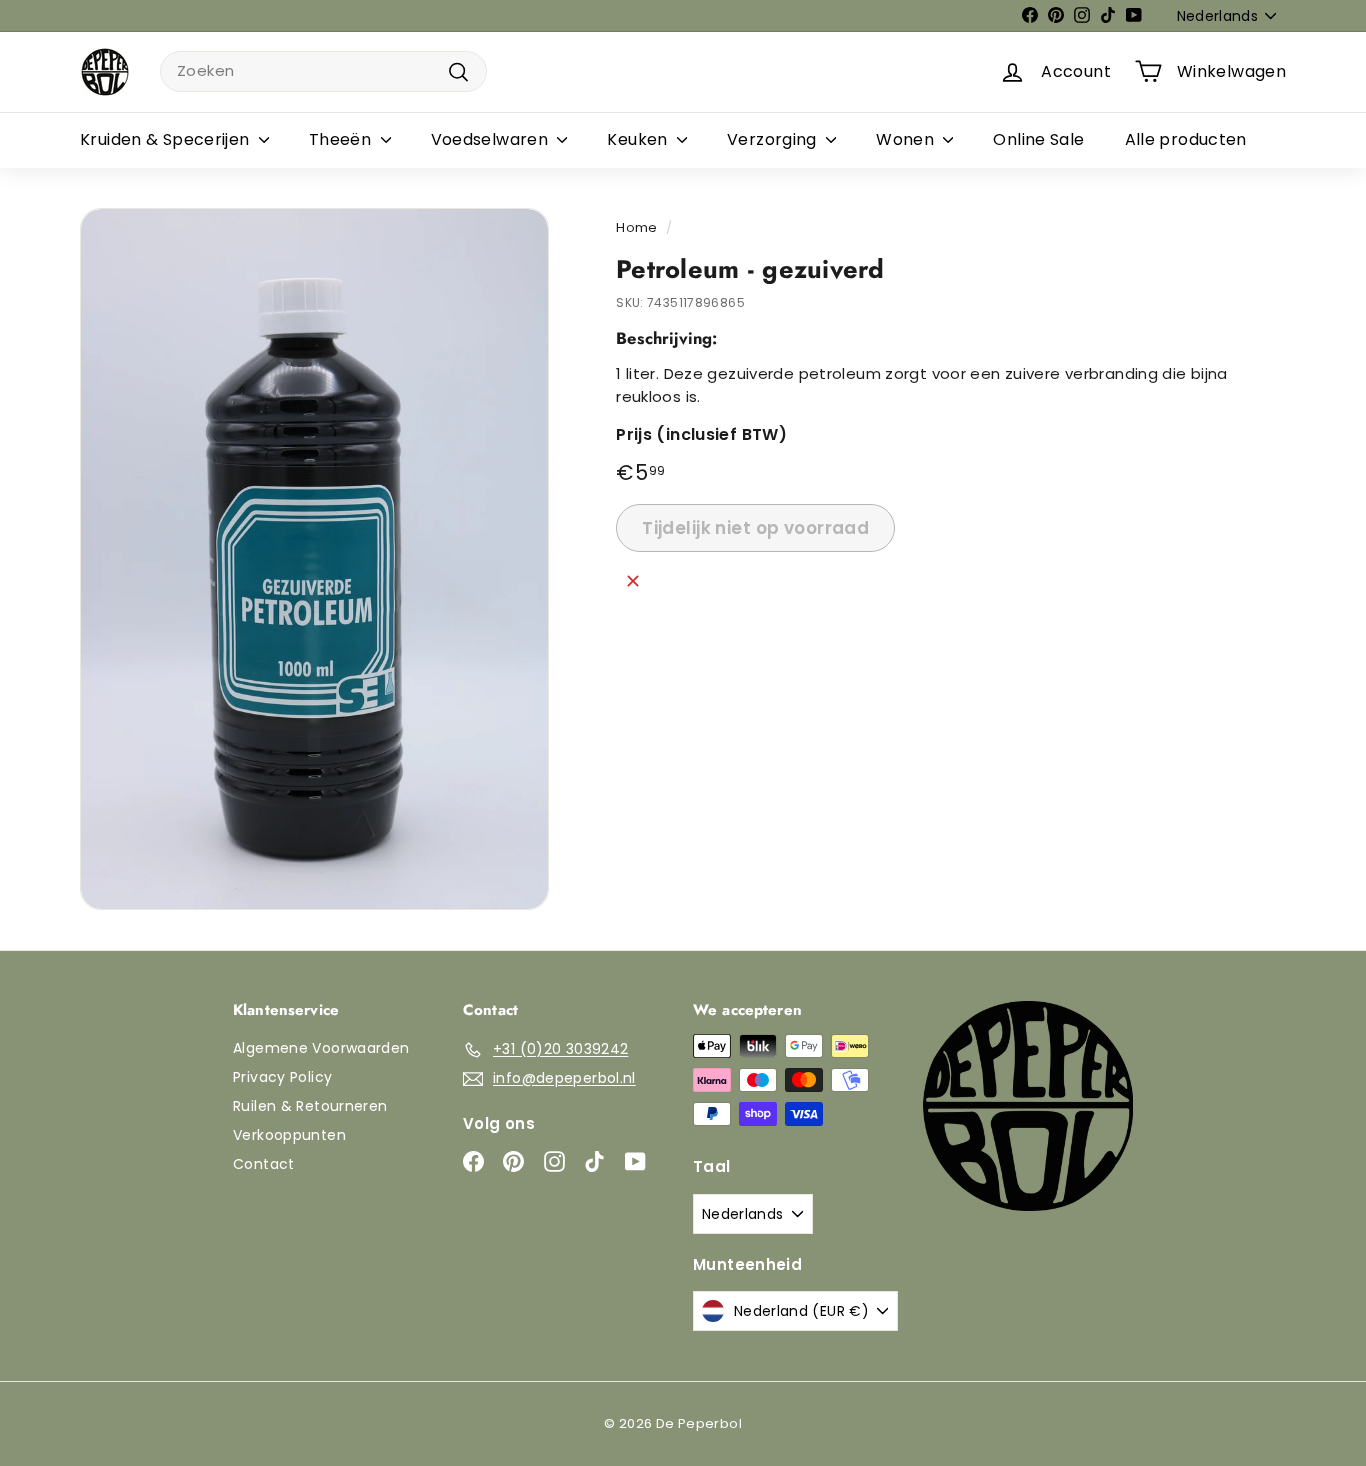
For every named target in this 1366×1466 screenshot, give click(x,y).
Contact (264, 1164)
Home (637, 227)
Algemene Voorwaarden (321, 1048)
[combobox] (323, 71)
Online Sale (1038, 139)
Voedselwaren (492, 139)
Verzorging (774, 139)
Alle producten (1186, 139)
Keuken (639, 139)
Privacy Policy (282, 1077)
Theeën (342, 139)
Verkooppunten (289, 1135)
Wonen (907, 139)
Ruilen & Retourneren (310, 1106)
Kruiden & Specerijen (167, 139)
